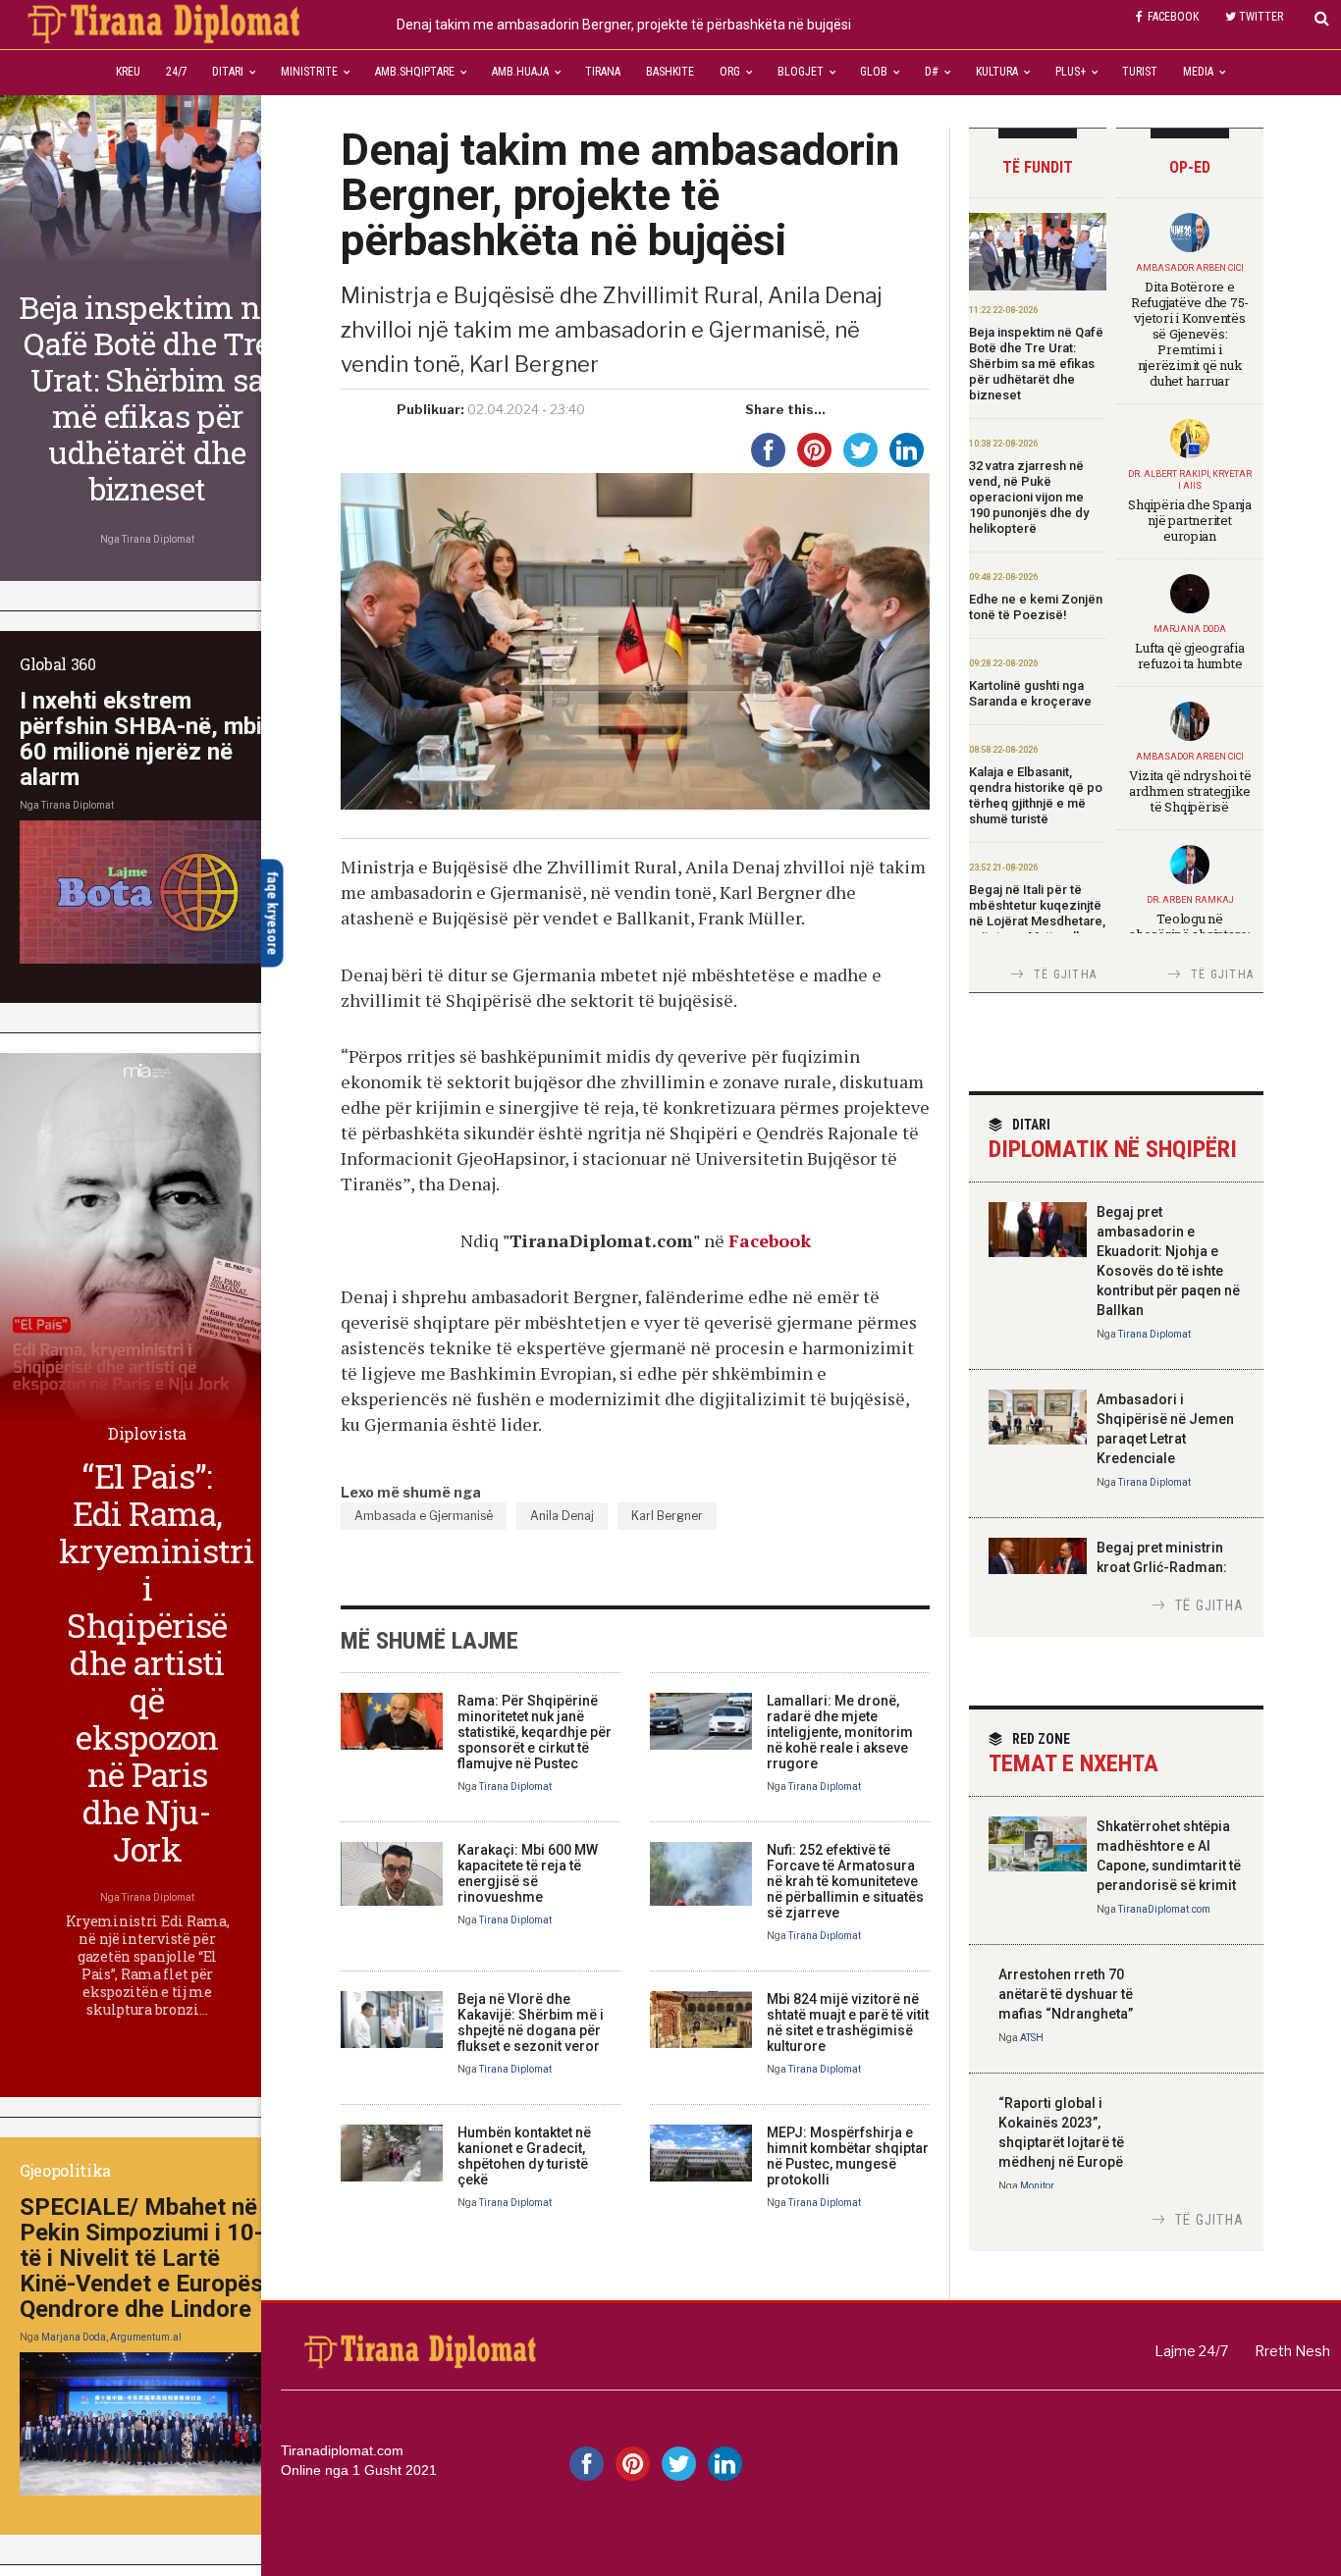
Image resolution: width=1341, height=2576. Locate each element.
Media (1198, 72)
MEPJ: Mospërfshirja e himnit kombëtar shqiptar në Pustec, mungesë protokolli (848, 2156)
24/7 (177, 72)
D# (932, 72)
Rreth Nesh (1292, 2351)
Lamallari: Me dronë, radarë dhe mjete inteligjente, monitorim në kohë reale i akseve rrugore (840, 1732)
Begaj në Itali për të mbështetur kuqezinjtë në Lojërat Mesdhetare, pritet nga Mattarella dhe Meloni (1037, 921)
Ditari (228, 72)
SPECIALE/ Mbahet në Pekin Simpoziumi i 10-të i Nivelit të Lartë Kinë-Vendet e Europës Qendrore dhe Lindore (141, 2258)
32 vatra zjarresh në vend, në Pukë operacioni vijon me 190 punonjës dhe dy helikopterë (1029, 497)
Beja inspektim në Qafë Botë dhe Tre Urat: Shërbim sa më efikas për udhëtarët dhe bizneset (1036, 364)
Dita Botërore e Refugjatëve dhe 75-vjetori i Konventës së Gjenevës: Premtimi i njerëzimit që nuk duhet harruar (1190, 334)
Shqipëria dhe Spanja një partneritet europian (1190, 520)
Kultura (997, 72)
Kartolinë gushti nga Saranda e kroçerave (1030, 693)
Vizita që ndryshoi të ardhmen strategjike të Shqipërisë (1190, 791)
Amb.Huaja (520, 72)
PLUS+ (1071, 72)
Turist (1140, 72)
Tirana (603, 72)
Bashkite (670, 72)
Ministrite (309, 72)
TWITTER (1261, 17)
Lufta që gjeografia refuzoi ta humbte (1189, 656)
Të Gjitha (1065, 974)
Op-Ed (1190, 167)
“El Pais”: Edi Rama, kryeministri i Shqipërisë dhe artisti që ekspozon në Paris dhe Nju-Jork (156, 1662)
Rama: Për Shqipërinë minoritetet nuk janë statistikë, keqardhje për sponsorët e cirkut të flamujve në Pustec (535, 1732)
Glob (874, 72)
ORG (730, 72)
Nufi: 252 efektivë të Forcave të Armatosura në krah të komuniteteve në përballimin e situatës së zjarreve (845, 1881)
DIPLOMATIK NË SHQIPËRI (1113, 1140)
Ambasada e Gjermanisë (424, 1516)
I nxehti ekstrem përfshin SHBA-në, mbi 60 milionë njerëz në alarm (141, 739)
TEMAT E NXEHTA (1073, 1754)
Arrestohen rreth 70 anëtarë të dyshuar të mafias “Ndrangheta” (1066, 1994)
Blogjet (801, 72)
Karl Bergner (667, 1516)
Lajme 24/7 (1191, 2351)
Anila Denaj (562, 1516)
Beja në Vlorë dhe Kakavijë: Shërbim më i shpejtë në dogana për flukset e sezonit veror (531, 2023)
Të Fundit (1038, 167)
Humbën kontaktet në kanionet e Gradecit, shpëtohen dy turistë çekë (524, 2156)
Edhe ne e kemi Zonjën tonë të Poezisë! (1036, 607)
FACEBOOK (1173, 17)
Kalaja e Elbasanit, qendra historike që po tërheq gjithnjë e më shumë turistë (1036, 795)
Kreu (128, 72)
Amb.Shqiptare (415, 72)
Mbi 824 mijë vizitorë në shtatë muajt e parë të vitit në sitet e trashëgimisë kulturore (848, 2023)
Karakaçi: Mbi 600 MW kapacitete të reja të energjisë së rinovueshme (528, 1873)
